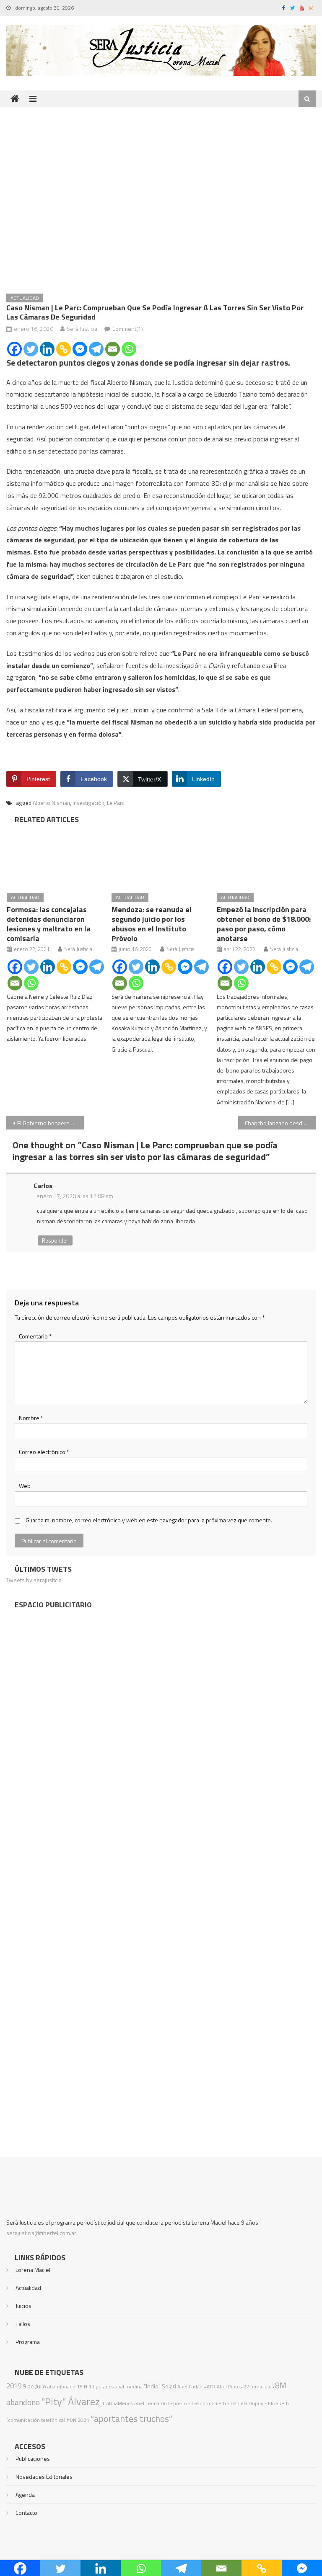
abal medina (129, 2386)
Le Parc (116, 803)
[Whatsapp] (129, 349)
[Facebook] (14, 349)
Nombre (31, 1418)
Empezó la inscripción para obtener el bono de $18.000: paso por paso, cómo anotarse (264, 924)
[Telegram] (96, 349)
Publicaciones (33, 2459)
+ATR (210, 2386)
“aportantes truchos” (131, 2419)
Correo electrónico (44, 1452)
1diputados (101, 2386)
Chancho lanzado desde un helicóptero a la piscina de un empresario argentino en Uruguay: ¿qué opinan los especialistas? (280, 1123)
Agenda (25, 2495)
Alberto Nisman (51, 803)
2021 (83, 2420)
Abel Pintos (229, 2386)
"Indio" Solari (160, 2386)
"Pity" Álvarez (70, 2401)
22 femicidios (258, 2386)
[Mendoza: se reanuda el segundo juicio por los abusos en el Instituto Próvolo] (161, 856)
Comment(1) (128, 329)
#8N (71, 2420)
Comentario (35, 1336)
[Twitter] (31, 349)
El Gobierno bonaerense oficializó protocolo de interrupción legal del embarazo (50, 1123)
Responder (55, 1240)
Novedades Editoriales (44, 2477)
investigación (88, 803)
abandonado (61, 2386)
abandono (23, 2402)
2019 (14, 2386)
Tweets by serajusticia (34, 1580)
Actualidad (25, 298)
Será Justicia (82, 329)
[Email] (113, 349)
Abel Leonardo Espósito (161, 2403)
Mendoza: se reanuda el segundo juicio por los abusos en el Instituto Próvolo (152, 924)
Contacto (26, 2513)
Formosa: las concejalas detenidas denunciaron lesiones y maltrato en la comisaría (49, 924)
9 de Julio (34, 2386)
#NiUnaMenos (117, 2403)
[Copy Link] (64, 349)
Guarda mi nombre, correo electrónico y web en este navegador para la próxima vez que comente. (149, 1520)
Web (25, 1486)
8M (281, 2385)
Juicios (23, 2306)
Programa (28, 2342)
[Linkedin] (47, 349)
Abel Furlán (190, 2386)
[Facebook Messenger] (80, 349)
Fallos (23, 2324)
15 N (82, 2386)
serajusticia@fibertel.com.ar (41, 2233)
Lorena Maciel (33, 2270)
